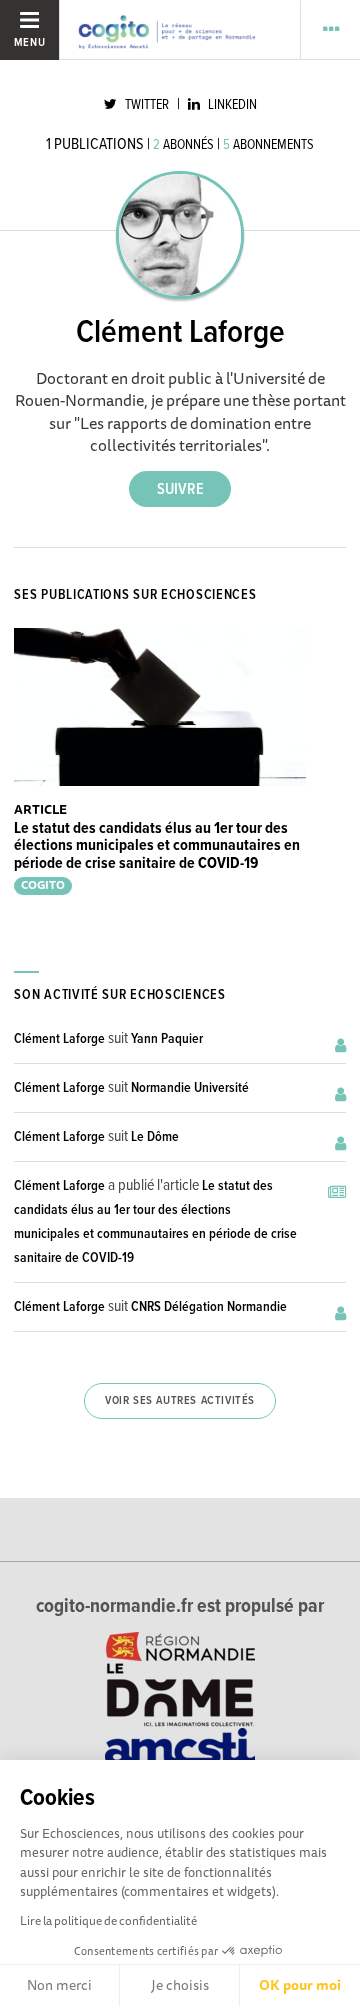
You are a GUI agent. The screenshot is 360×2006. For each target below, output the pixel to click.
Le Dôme (155, 1137)
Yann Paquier (167, 1039)
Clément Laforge (59, 1039)
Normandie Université (190, 1088)
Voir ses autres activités (180, 1401)
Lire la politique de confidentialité (108, 1920)
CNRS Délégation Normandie (209, 1307)
